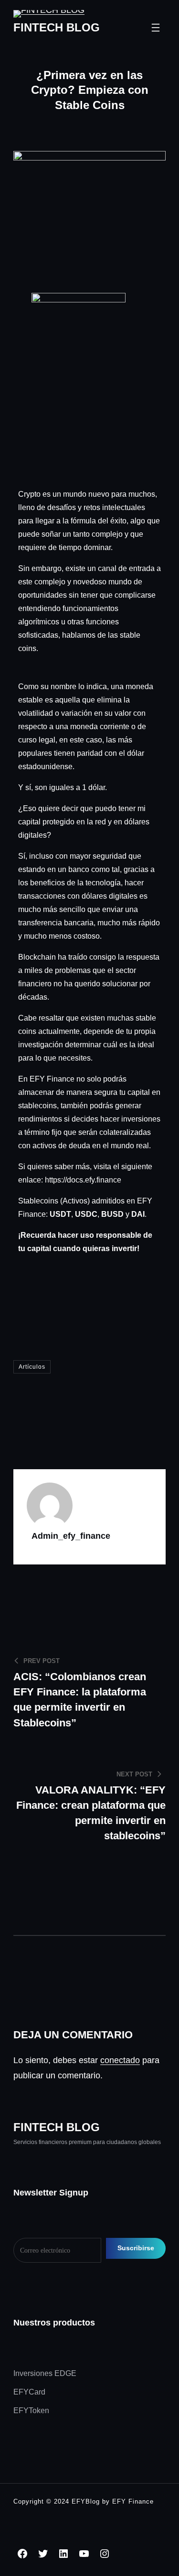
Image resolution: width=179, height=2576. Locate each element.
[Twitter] (43, 2554)
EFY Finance (133, 2501)
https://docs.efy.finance (83, 1180)
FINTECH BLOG (57, 27)
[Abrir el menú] (156, 28)
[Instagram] (105, 2554)
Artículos (32, 1367)
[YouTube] (84, 2554)
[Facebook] (22, 2554)
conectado (120, 2060)
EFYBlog (86, 2501)
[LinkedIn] (63, 2554)
